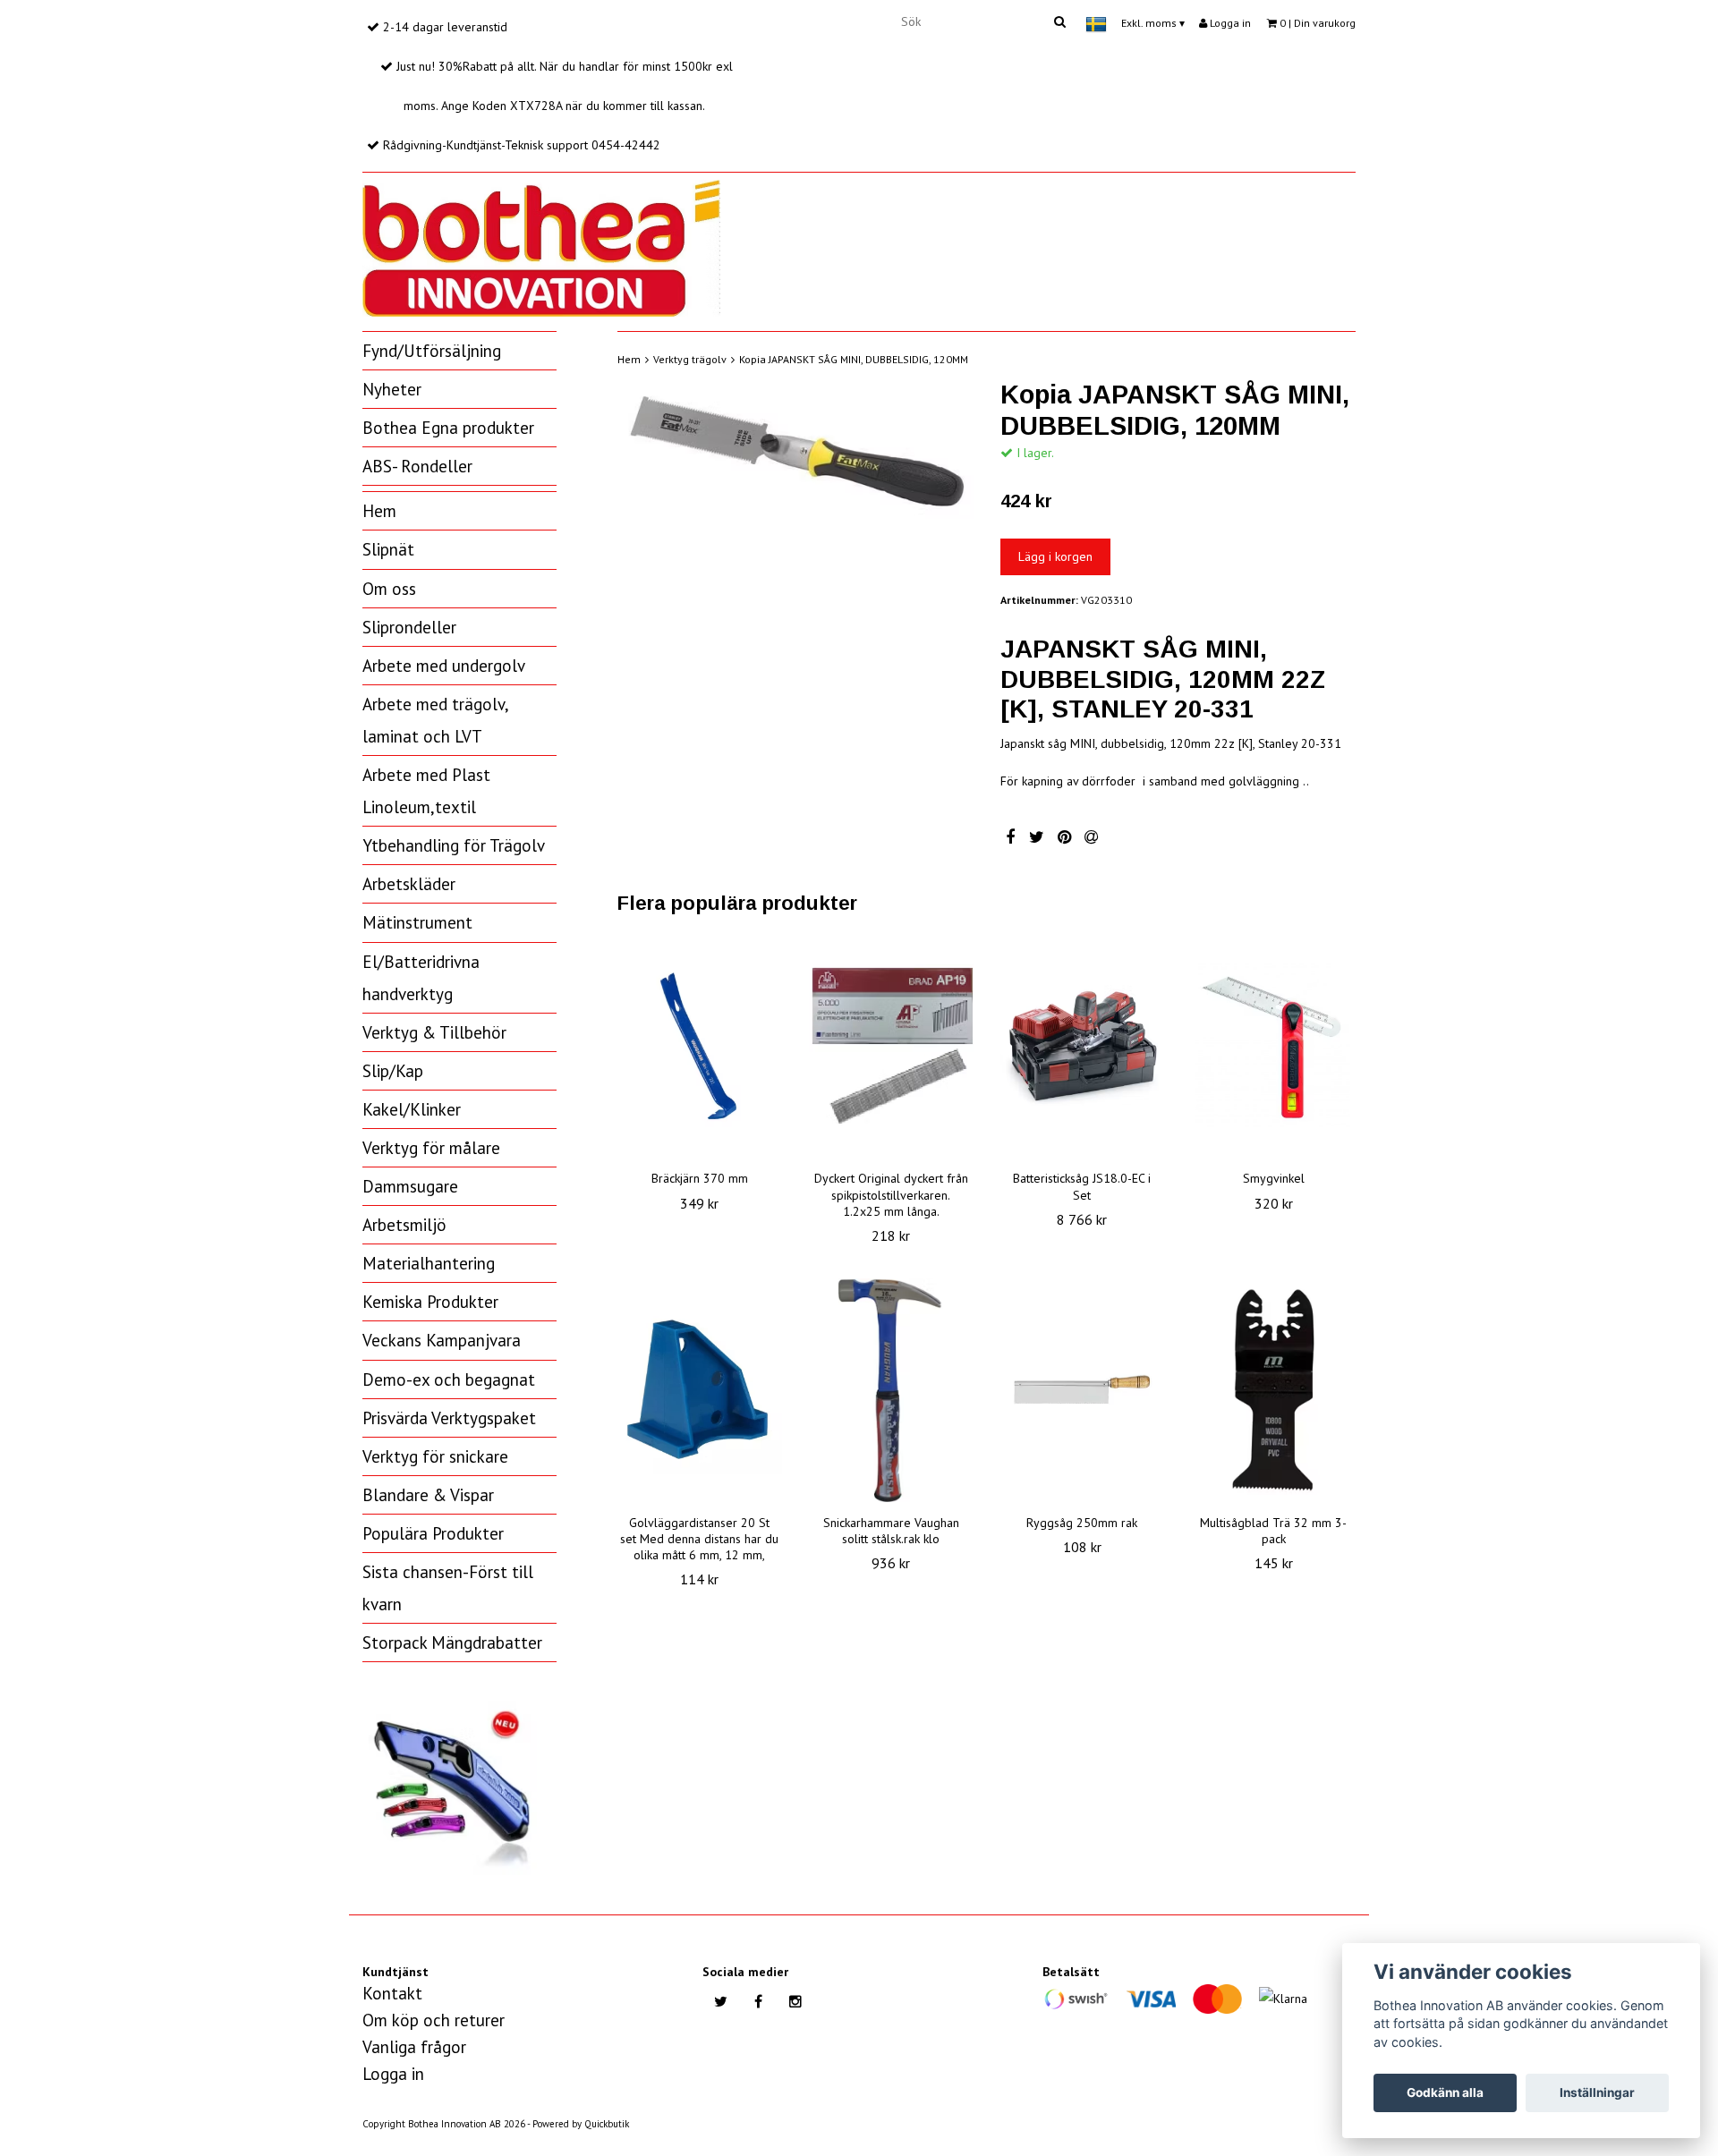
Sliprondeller (409, 627)
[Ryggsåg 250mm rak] (1083, 1390)
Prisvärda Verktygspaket (449, 1418)
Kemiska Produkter (430, 1302)
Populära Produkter (433, 1533)
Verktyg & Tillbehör (434, 1032)
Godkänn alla (1445, 2092)
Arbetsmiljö (404, 1225)
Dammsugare (410, 1186)
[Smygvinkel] (1273, 1046)
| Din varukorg (1318, 23)
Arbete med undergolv (444, 666)
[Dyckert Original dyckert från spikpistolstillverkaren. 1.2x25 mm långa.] (891, 1046)
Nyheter (392, 389)
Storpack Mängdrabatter (452, 1642)
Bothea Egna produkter (448, 428)
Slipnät (388, 549)
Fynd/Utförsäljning (432, 351)
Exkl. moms (1153, 23)
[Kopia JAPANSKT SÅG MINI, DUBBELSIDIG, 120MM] (795, 450)
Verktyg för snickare (435, 1456)
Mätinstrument (417, 922)
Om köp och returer (434, 2020)
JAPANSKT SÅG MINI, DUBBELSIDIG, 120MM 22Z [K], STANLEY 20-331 (1163, 679)
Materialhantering (429, 1263)
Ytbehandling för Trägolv (454, 845)
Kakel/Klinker (412, 1109)
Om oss (389, 589)
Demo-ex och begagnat (449, 1379)
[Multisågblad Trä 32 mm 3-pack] (1273, 1390)
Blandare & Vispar (428, 1495)
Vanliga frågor (414, 2047)
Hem (379, 511)
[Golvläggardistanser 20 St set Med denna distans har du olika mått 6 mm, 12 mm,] (700, 1390)
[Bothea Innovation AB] (541, 245)
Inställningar (1597, 2092)
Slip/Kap (393, 1071)
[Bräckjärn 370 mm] (700, 1046)
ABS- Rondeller (417, 466)
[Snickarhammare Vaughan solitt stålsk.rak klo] (891, 1390)
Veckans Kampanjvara (442, 1340)
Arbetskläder (409, 884)
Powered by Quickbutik (581, 2124)
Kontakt (392, 1993)
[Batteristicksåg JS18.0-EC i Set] (1083, 1046)
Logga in (1229, 23)
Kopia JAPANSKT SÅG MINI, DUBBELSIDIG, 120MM (854, 359)
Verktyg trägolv (690, 359)
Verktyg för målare (431, 1148)
